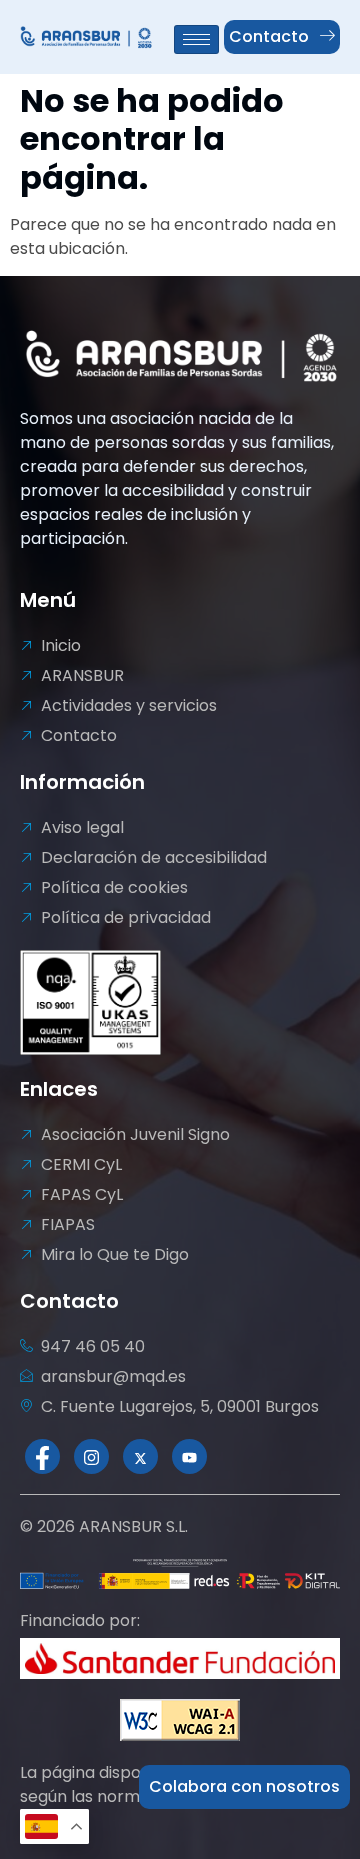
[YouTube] (189, 1456)
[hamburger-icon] (196, 39)
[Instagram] (91, 1456)
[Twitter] (140, 1456)
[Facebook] (42, 1456)
